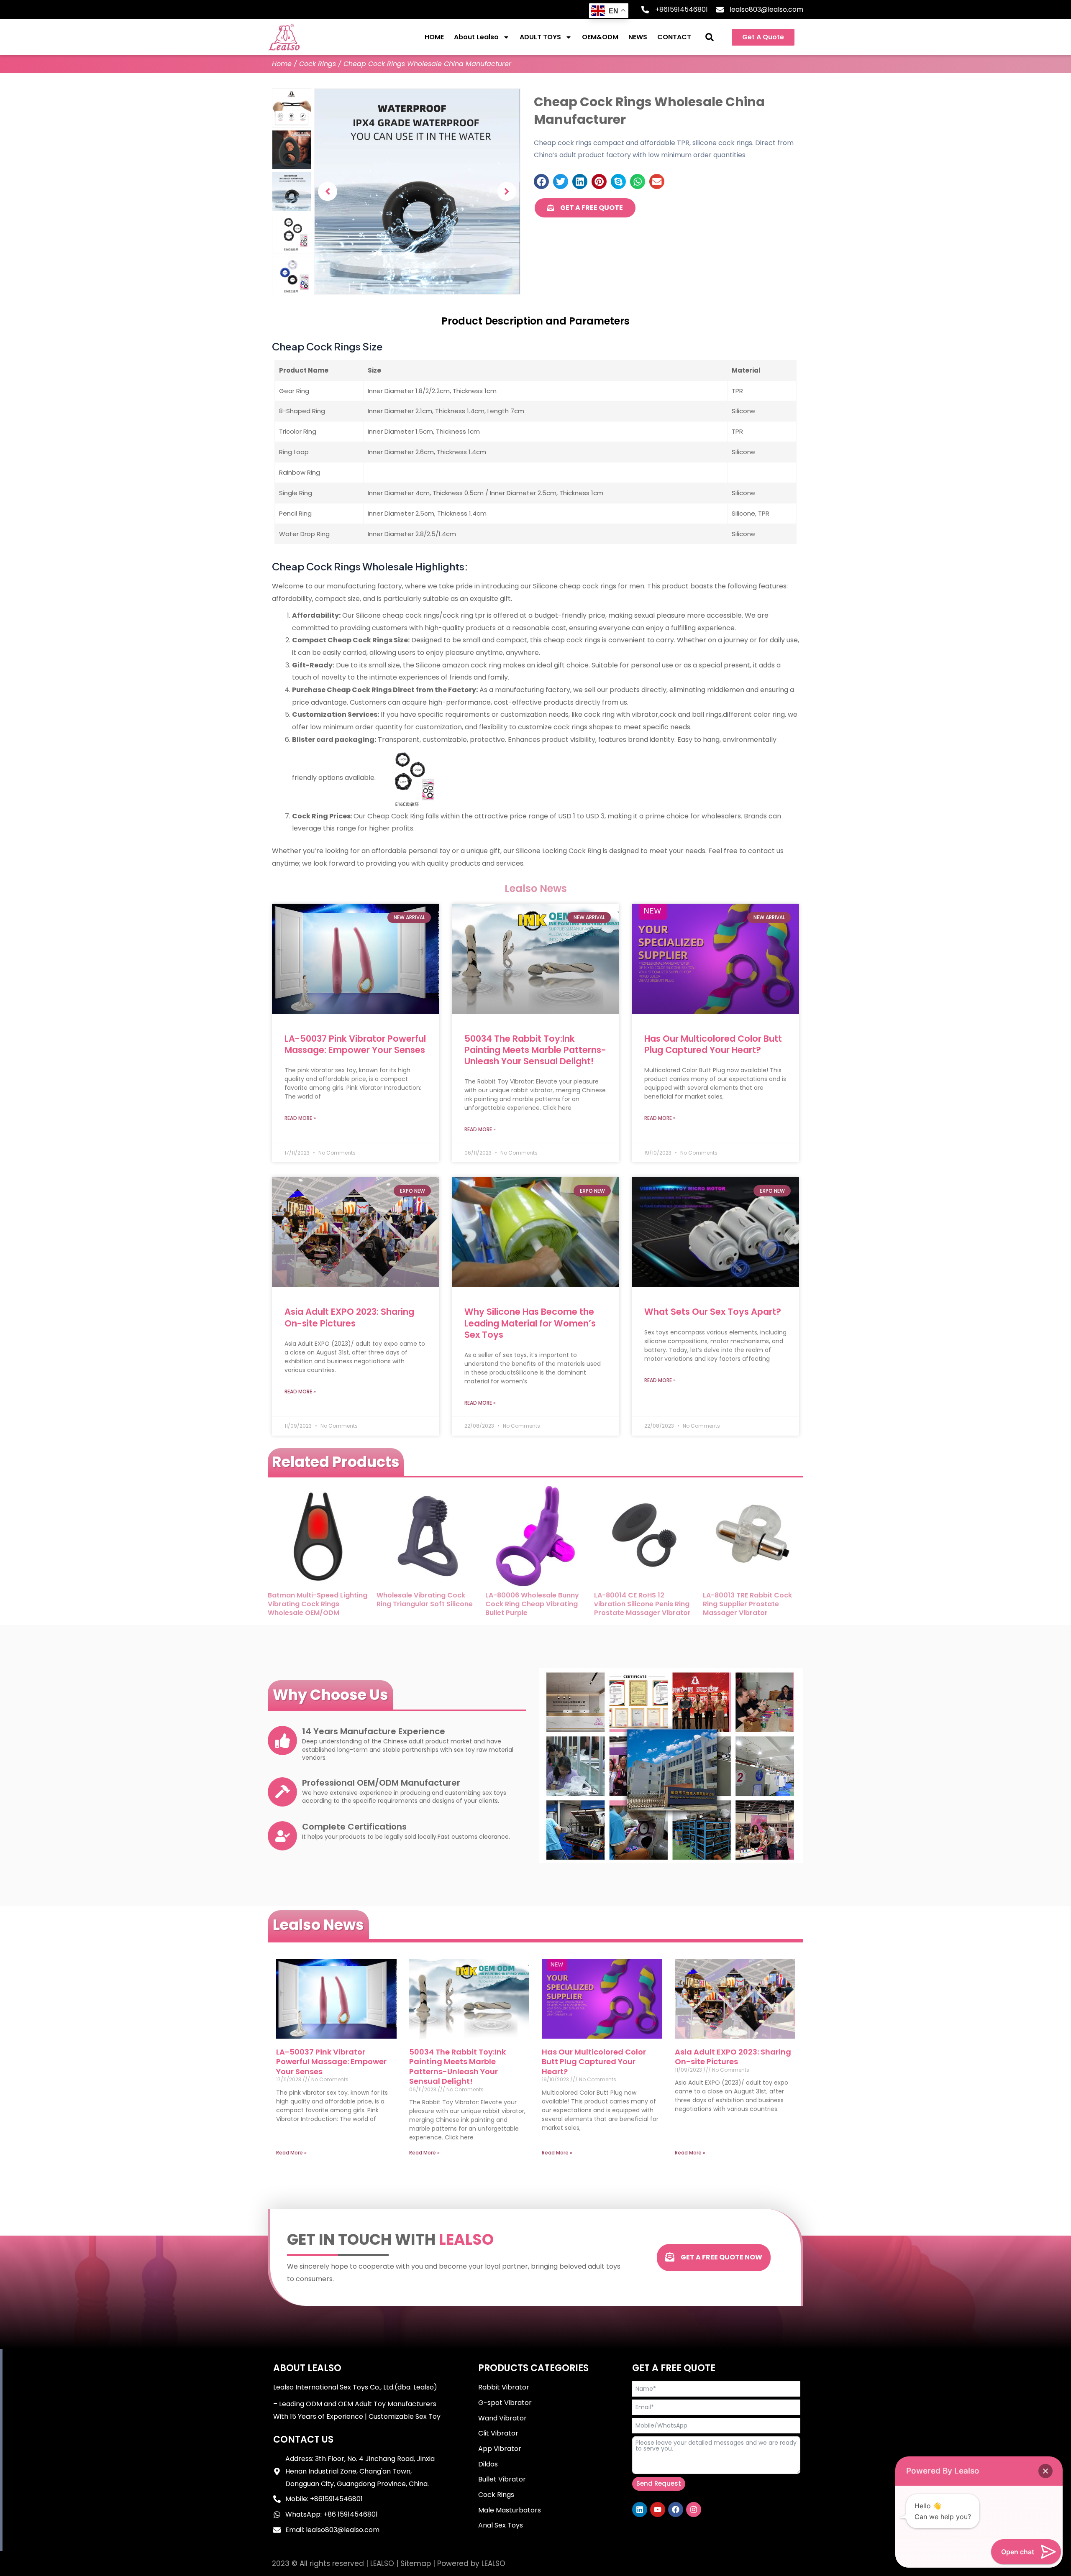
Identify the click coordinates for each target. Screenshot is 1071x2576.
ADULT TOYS (540, 37)
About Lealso (476, 37)
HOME (434, 37)
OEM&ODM (600, 37)
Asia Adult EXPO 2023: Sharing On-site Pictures (349, 1317)
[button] (710, 37)
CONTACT (674, 37)
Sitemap (416, 2563)
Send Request (659, 2483)
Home (282, 64)
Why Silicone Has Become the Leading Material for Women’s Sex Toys (530, 1323)
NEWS (638, 37)
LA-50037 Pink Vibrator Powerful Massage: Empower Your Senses (355, 1044)
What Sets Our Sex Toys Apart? (713, 1312)
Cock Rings (318, 64)
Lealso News (318, 1925)
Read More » (300, 1118)
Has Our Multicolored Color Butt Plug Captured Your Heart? (713, 1044)
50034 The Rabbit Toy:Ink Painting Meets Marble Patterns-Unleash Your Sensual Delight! (535, 1050)
